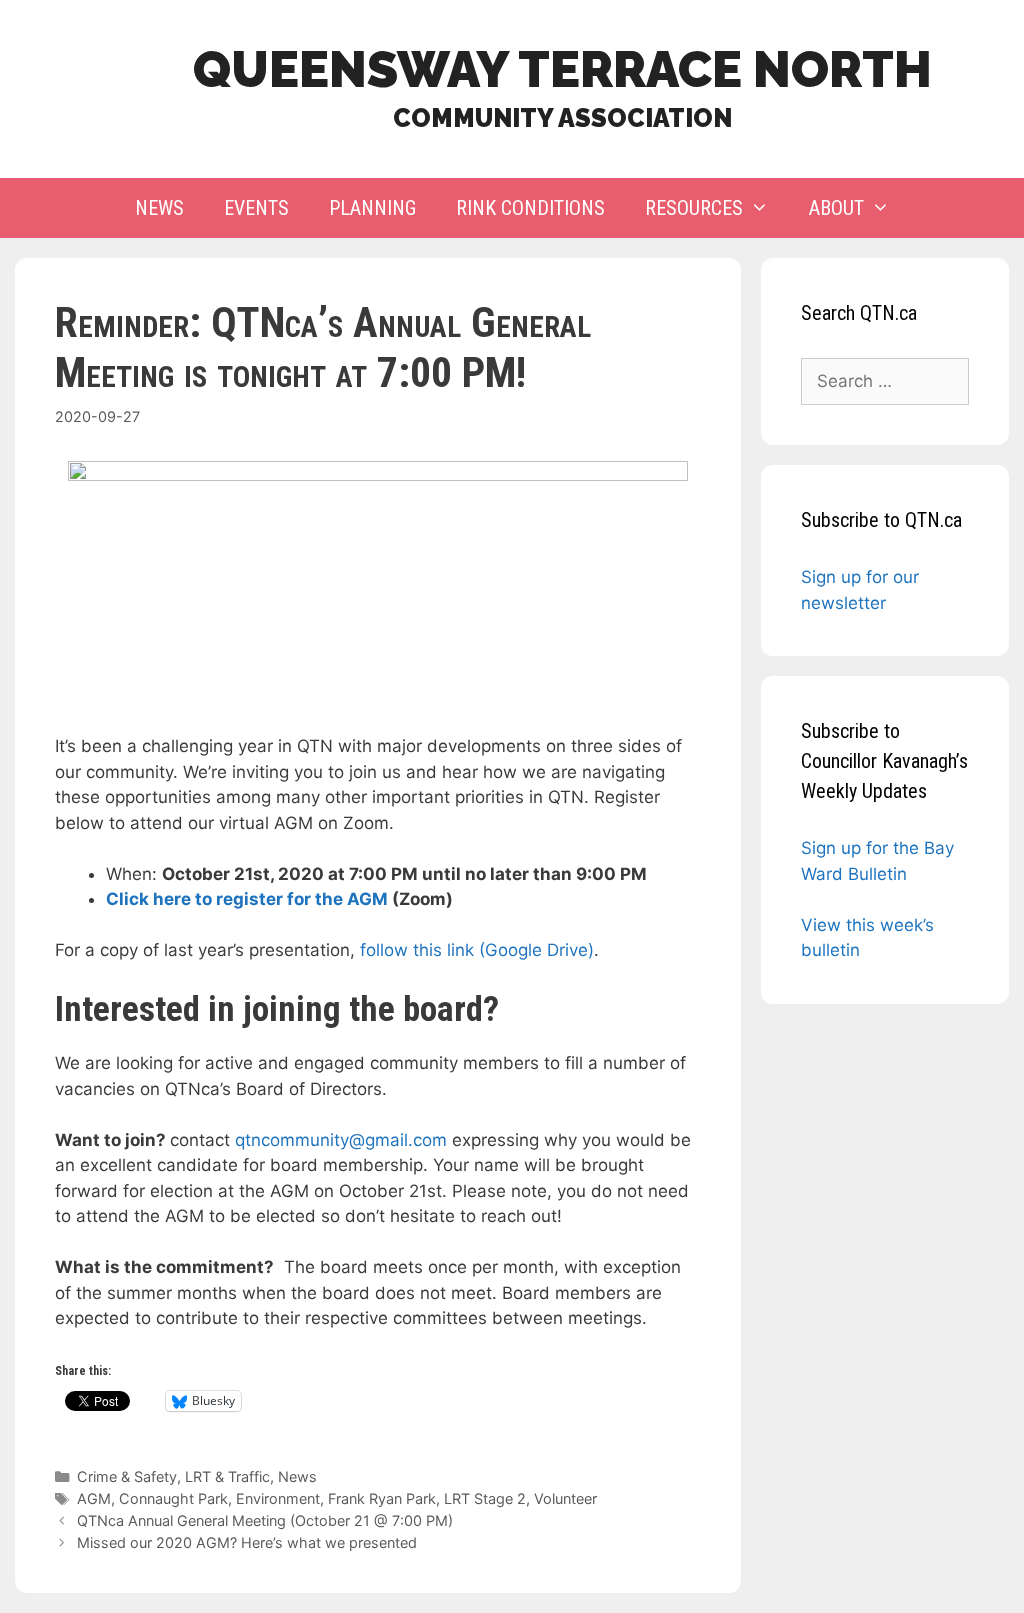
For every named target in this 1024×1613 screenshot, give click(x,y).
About (836, 208)
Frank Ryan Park (382, 1498)
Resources (694, 208)
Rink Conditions (530, 208)
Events (256, 208)
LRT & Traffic (227, 1476)
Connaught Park (173, 1498)
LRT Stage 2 (485, 1498)
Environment (278, 1498)
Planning (372, 208)
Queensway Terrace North (562, 69)
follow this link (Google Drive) (477, 950)
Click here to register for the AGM (247, 899)
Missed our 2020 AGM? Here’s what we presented (247, 1542)
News (159, 208)
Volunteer (565, 1498)
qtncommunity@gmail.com (341, 1140)
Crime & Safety (127, 1476)
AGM (94, 1498)
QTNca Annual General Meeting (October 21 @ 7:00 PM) (265, 1520)
